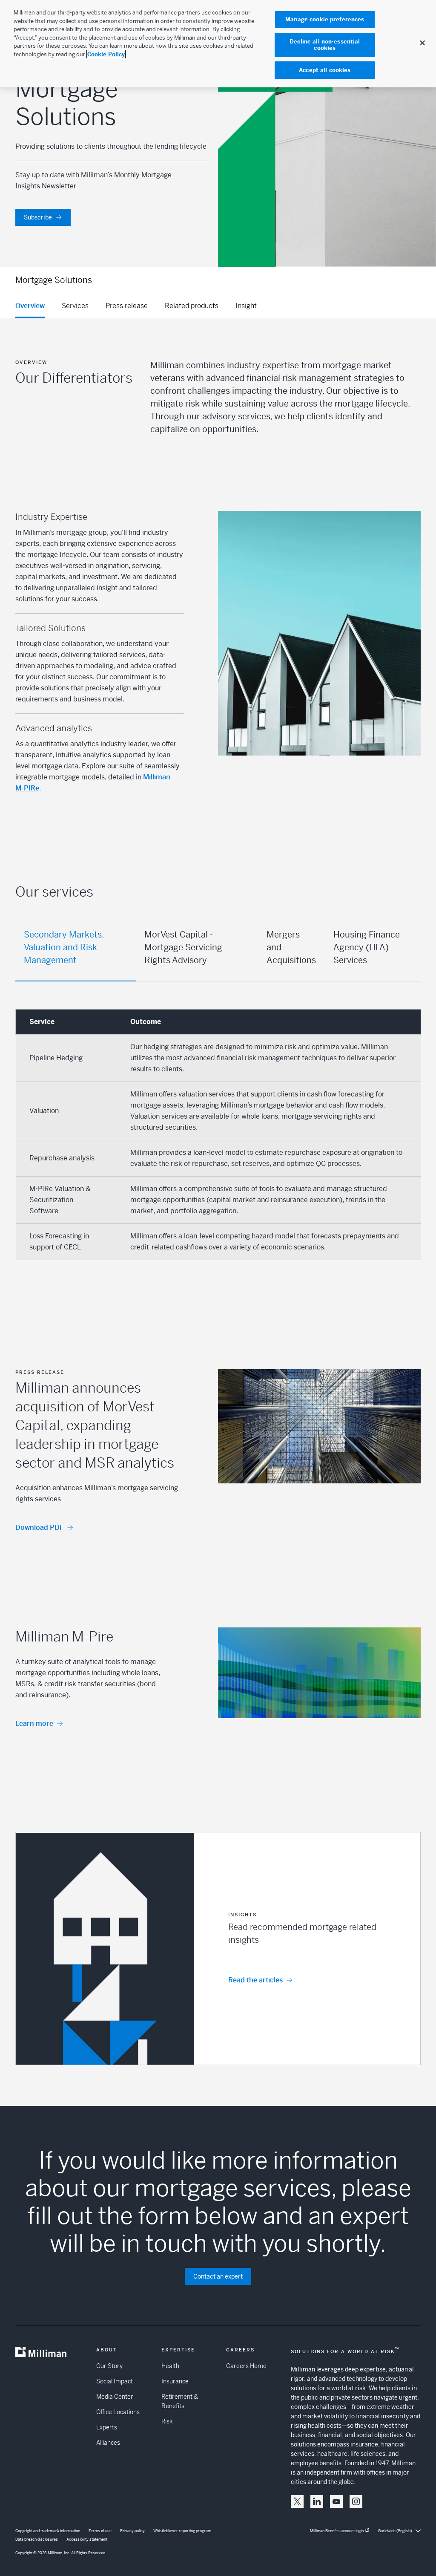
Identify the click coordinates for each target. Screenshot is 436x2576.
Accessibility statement (87, 2539)
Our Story (109, 2366)
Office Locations (118, 2412)
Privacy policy (132, 2531)
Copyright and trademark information (48, 2531)
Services (75, 306)
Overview (30, 306)
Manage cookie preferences (325, 19)
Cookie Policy (106, 54)
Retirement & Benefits (180, 2401)
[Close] (422, 43)
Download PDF (39, 1527)
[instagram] (356, 2501)
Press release (127, 306)
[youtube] (336, 2501)
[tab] (76, 948)
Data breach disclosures (37, 2539)
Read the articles (255, 1980)
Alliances (108, 2443)
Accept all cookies (325, 70)
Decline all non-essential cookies (325, 45)
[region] (218, 44)
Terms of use (100, 2531)
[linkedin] (317, 2501)
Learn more (34, 1724)
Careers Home (246, 2366)
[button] (218, 1949)
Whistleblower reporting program (182, 2531)
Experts (107, 2427)
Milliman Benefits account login (337, 2531)
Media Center (115, 2397)
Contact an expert (218, 2276)
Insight (246, 306)
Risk (167, 2421)
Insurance (175, 2381)
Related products (192, 306)
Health (170, 2366)
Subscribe (38, 217)
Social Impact (115, 2381)
